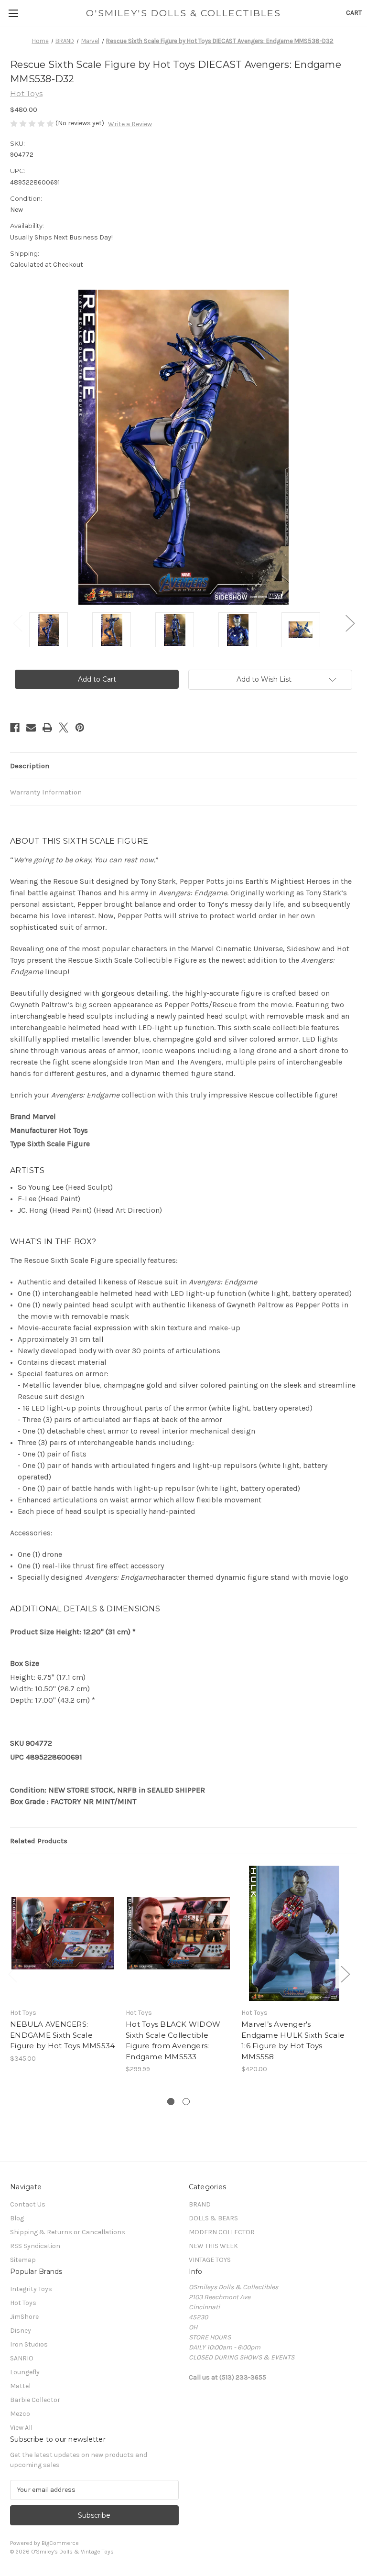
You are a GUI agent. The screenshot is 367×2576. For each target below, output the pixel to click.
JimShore (24, 2317)
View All (21, 2428)
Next (350, 623)
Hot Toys (23, 2303)
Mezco (20, 2414)
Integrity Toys (31, 2289)
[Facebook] (15, 728)
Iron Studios (29, 2344)
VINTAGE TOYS (210, 2260)
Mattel (20, 2386)
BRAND (200, 2204)
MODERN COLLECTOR (222, 2232)
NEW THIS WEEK (213, 2246)
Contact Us (28, 2204)
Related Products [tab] (39, 1841)
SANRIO (22, 2358)
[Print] (47, 728)
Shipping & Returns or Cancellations (68, 2232)
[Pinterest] (80, 728)
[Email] (31, 728)
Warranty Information (46, 792)
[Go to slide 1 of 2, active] (171, 2102)
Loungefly (25, 2372)
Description (30, 766)
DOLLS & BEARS (213, 2218)
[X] (64, 728)
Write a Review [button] (130, 124)
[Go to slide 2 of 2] (186, 2102)
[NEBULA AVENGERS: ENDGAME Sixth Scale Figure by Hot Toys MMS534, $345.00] (63, 1933)
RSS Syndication (35, 2246)
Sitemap (23, 2260)
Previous (17, 623)
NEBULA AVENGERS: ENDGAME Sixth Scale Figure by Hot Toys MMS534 (62, 2035)
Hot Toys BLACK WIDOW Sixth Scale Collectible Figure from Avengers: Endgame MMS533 (173, 2040)
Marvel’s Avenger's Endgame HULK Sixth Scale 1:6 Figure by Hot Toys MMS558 (293, 2040)
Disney (21, 2331)
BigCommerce (60, 2543)
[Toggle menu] (13, 13)
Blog (17, 2218)
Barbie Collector (35, 2400)
